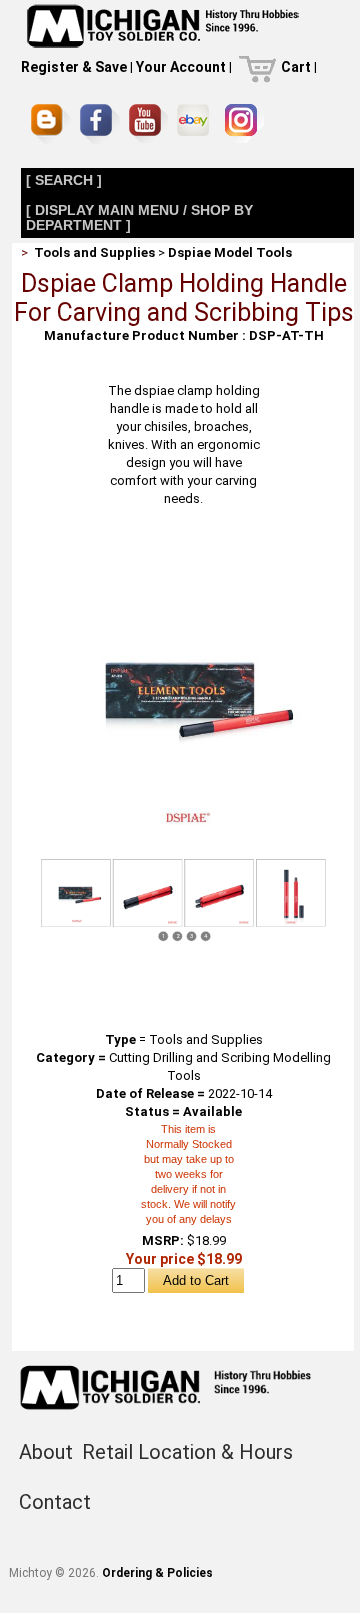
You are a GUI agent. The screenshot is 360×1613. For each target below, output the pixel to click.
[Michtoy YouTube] (148, 123)
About (46, 1452)
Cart (296, 67)
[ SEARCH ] (64, 180)
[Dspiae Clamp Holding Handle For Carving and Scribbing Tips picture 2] (147, 893)
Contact (55, 1502)
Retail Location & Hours (187, 1452)
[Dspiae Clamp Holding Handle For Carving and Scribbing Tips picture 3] (219, 893)
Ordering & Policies (157, 1573)
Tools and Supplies (94, 252)
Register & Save (74, 67)
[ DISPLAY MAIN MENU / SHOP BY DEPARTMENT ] (139, 217)
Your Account (181, 67)
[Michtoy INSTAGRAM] (244, 123)
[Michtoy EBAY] (196, 123)
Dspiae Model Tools (230, 252)
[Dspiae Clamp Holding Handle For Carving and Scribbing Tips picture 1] (183, 550)
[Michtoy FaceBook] (100, 124)
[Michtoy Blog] (51, 124)
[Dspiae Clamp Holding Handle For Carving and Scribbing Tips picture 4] (291, 893)
